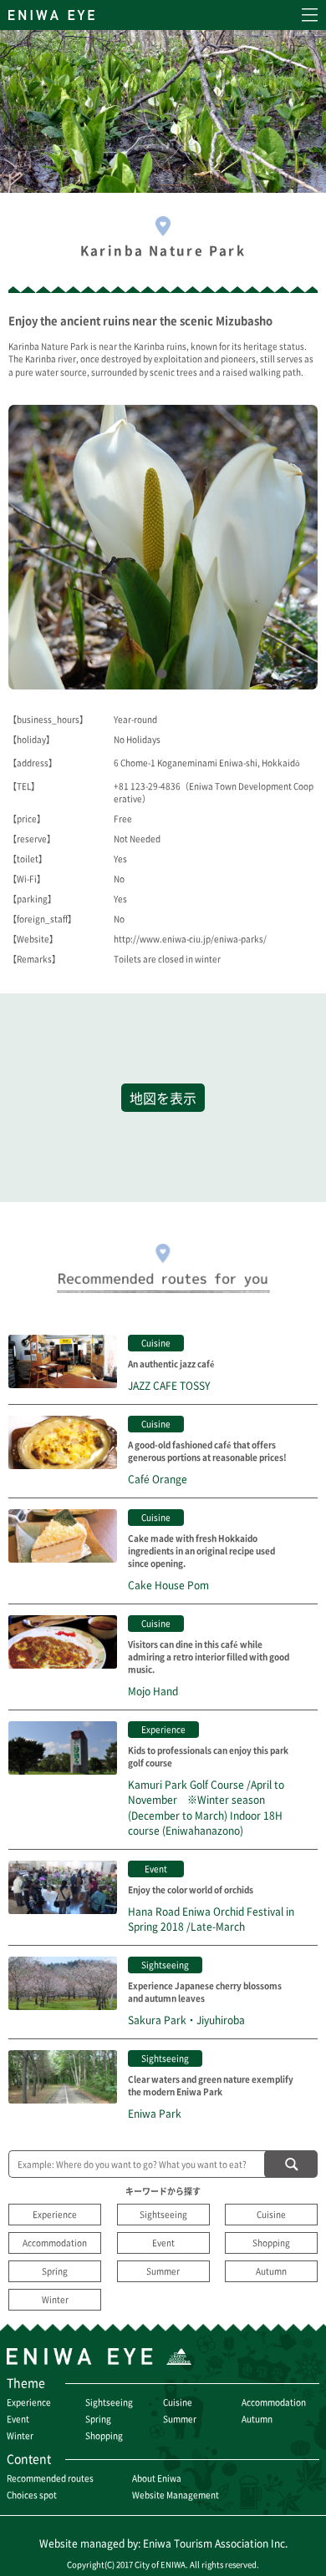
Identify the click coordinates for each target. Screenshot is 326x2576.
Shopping (271, 2243)
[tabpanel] (163, 547)
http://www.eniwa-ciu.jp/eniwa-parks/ (190, 939)
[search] (291, 2164)
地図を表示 (163, 1098)
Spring (55, 2271)
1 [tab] (166, 677)
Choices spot (32, 2495)
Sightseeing (163, 2214)
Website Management (176, 2495)
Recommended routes (50, 2478)
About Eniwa (157, 2478)
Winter (55, 2299)
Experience (55, 2214)
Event (163, 2243)
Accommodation (55, 2243)
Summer (163, 2271)
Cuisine (271, 2214)
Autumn (271, 2271)
